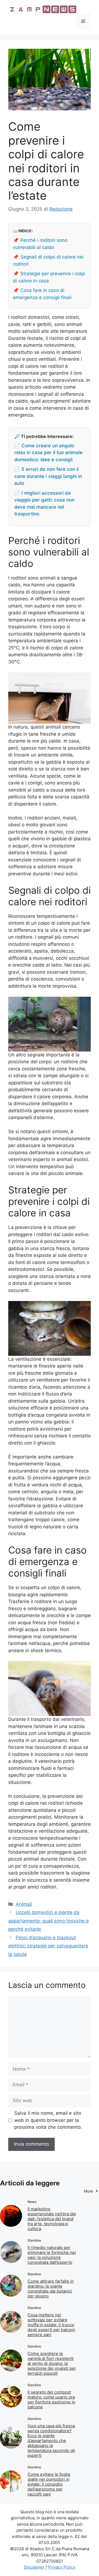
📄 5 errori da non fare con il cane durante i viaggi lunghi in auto (48, 476)
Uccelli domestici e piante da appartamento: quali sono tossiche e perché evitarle (49, 1921)
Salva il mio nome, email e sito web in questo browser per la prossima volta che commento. (48, 2120)
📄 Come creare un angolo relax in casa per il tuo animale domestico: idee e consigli (48, 453)
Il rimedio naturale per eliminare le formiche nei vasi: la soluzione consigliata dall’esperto (52, 2255)
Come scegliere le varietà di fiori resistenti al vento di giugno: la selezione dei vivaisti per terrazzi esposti (52, 2363)
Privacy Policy (62, 2567)
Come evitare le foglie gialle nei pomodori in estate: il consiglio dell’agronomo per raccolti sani (49, 2484)
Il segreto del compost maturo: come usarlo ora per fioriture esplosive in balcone (51, 2399)
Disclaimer (34, 2567)
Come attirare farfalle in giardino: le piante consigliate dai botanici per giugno (51, 2289)
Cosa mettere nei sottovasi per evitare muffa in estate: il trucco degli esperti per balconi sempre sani (51, 2325)
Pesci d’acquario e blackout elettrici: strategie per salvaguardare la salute (48, 1946)
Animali (24, 1904)
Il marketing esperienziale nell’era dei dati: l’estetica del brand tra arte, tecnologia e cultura (52, 2219)
